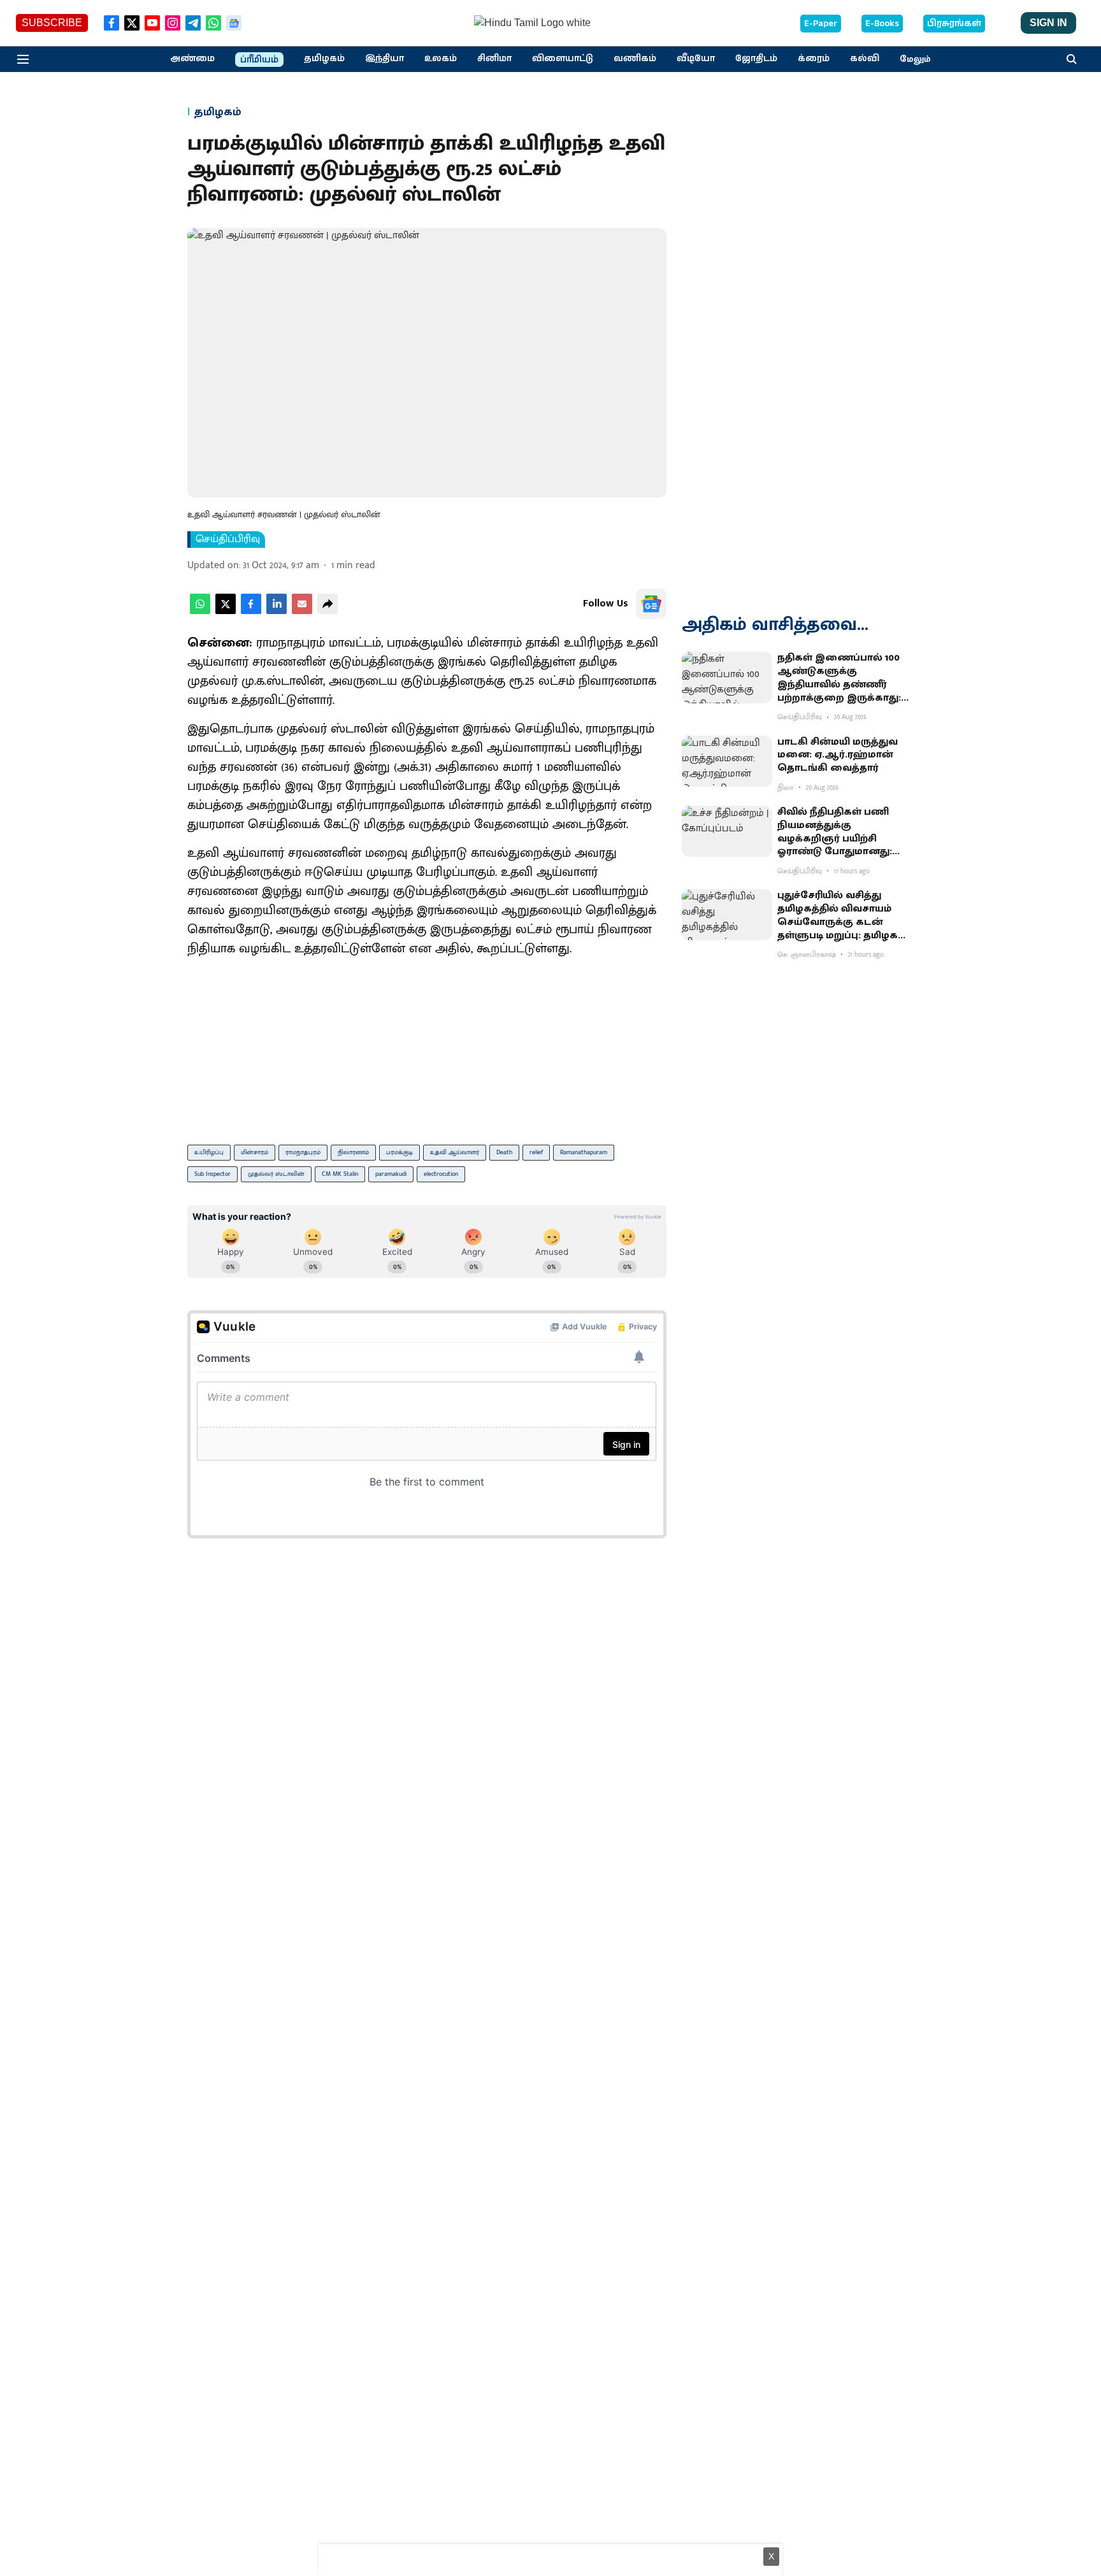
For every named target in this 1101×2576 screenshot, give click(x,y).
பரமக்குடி (399, 1152)
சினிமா (494, 59)
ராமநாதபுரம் (303, 1152)
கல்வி (865, 59)
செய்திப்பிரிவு (228, 540)
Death (504, 1152)
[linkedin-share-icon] (277, 611)
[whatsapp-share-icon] (200, 611)
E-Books (882, 24)
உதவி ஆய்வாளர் (455, 1152)
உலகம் (441, 59)
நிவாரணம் (353, 1152)
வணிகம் (635, 59)
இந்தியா (385, 59)
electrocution (441, 1174)
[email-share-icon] (302, 611)
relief (536, 1152)
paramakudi (391, 1174)
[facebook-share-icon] (251, 611)
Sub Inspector (212, 1174)
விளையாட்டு (563, 59)
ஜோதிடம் (756, 59)
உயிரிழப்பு (209, 1152)
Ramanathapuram (584, 1152)
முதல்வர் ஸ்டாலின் (276, 1174)
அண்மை (192, 59)
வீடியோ (696, 59)
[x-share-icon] (226, 611)
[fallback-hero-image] (727, 677)
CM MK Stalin (340, 1174)
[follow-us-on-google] (651, 604)
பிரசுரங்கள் (954, 24)
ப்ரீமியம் (259, 60)
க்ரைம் (814, 59)
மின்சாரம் (255, 1152)
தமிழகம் (324, 59)
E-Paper (821, 24)
